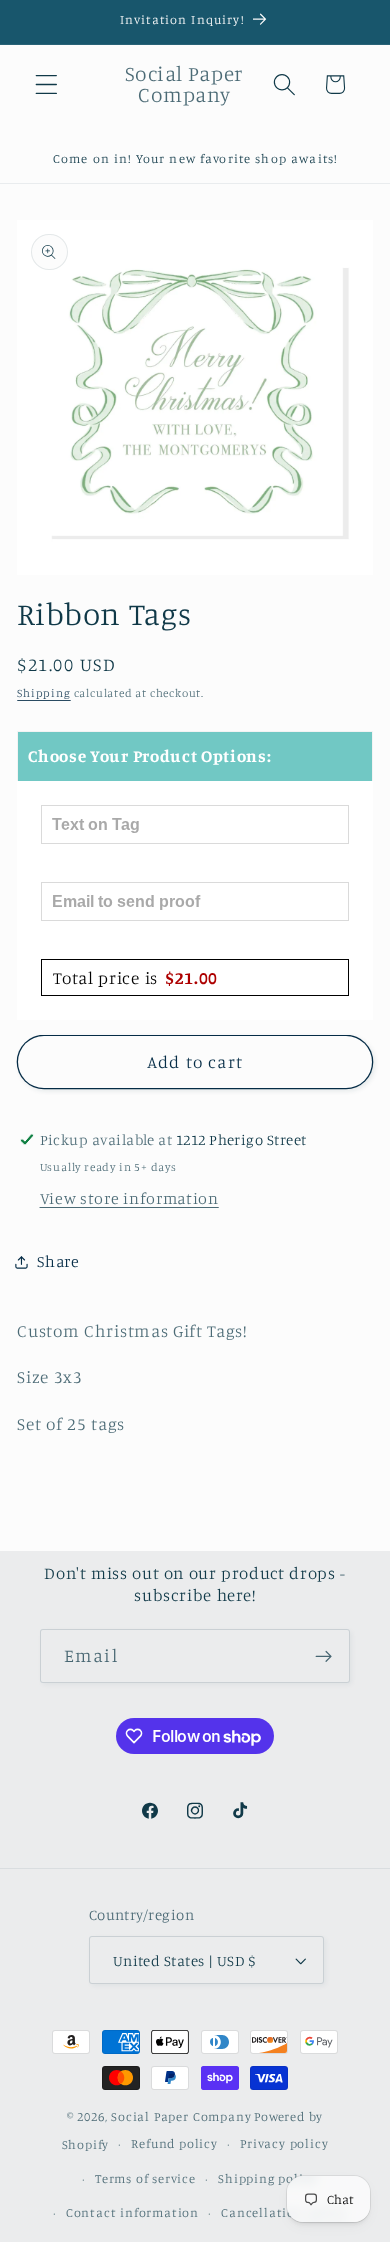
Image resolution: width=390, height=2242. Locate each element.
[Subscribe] (323, 1656)
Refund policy (174, 2143)
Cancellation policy (283, 2212)
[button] (46, 84)
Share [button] (58, 1261)
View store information (129, 1198)
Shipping (43, 693)
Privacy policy (284, 2143)
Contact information (132, 2212)
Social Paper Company (181, 2116)
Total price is (135, 977)
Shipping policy (267, 2178)
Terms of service (145, 2178)
